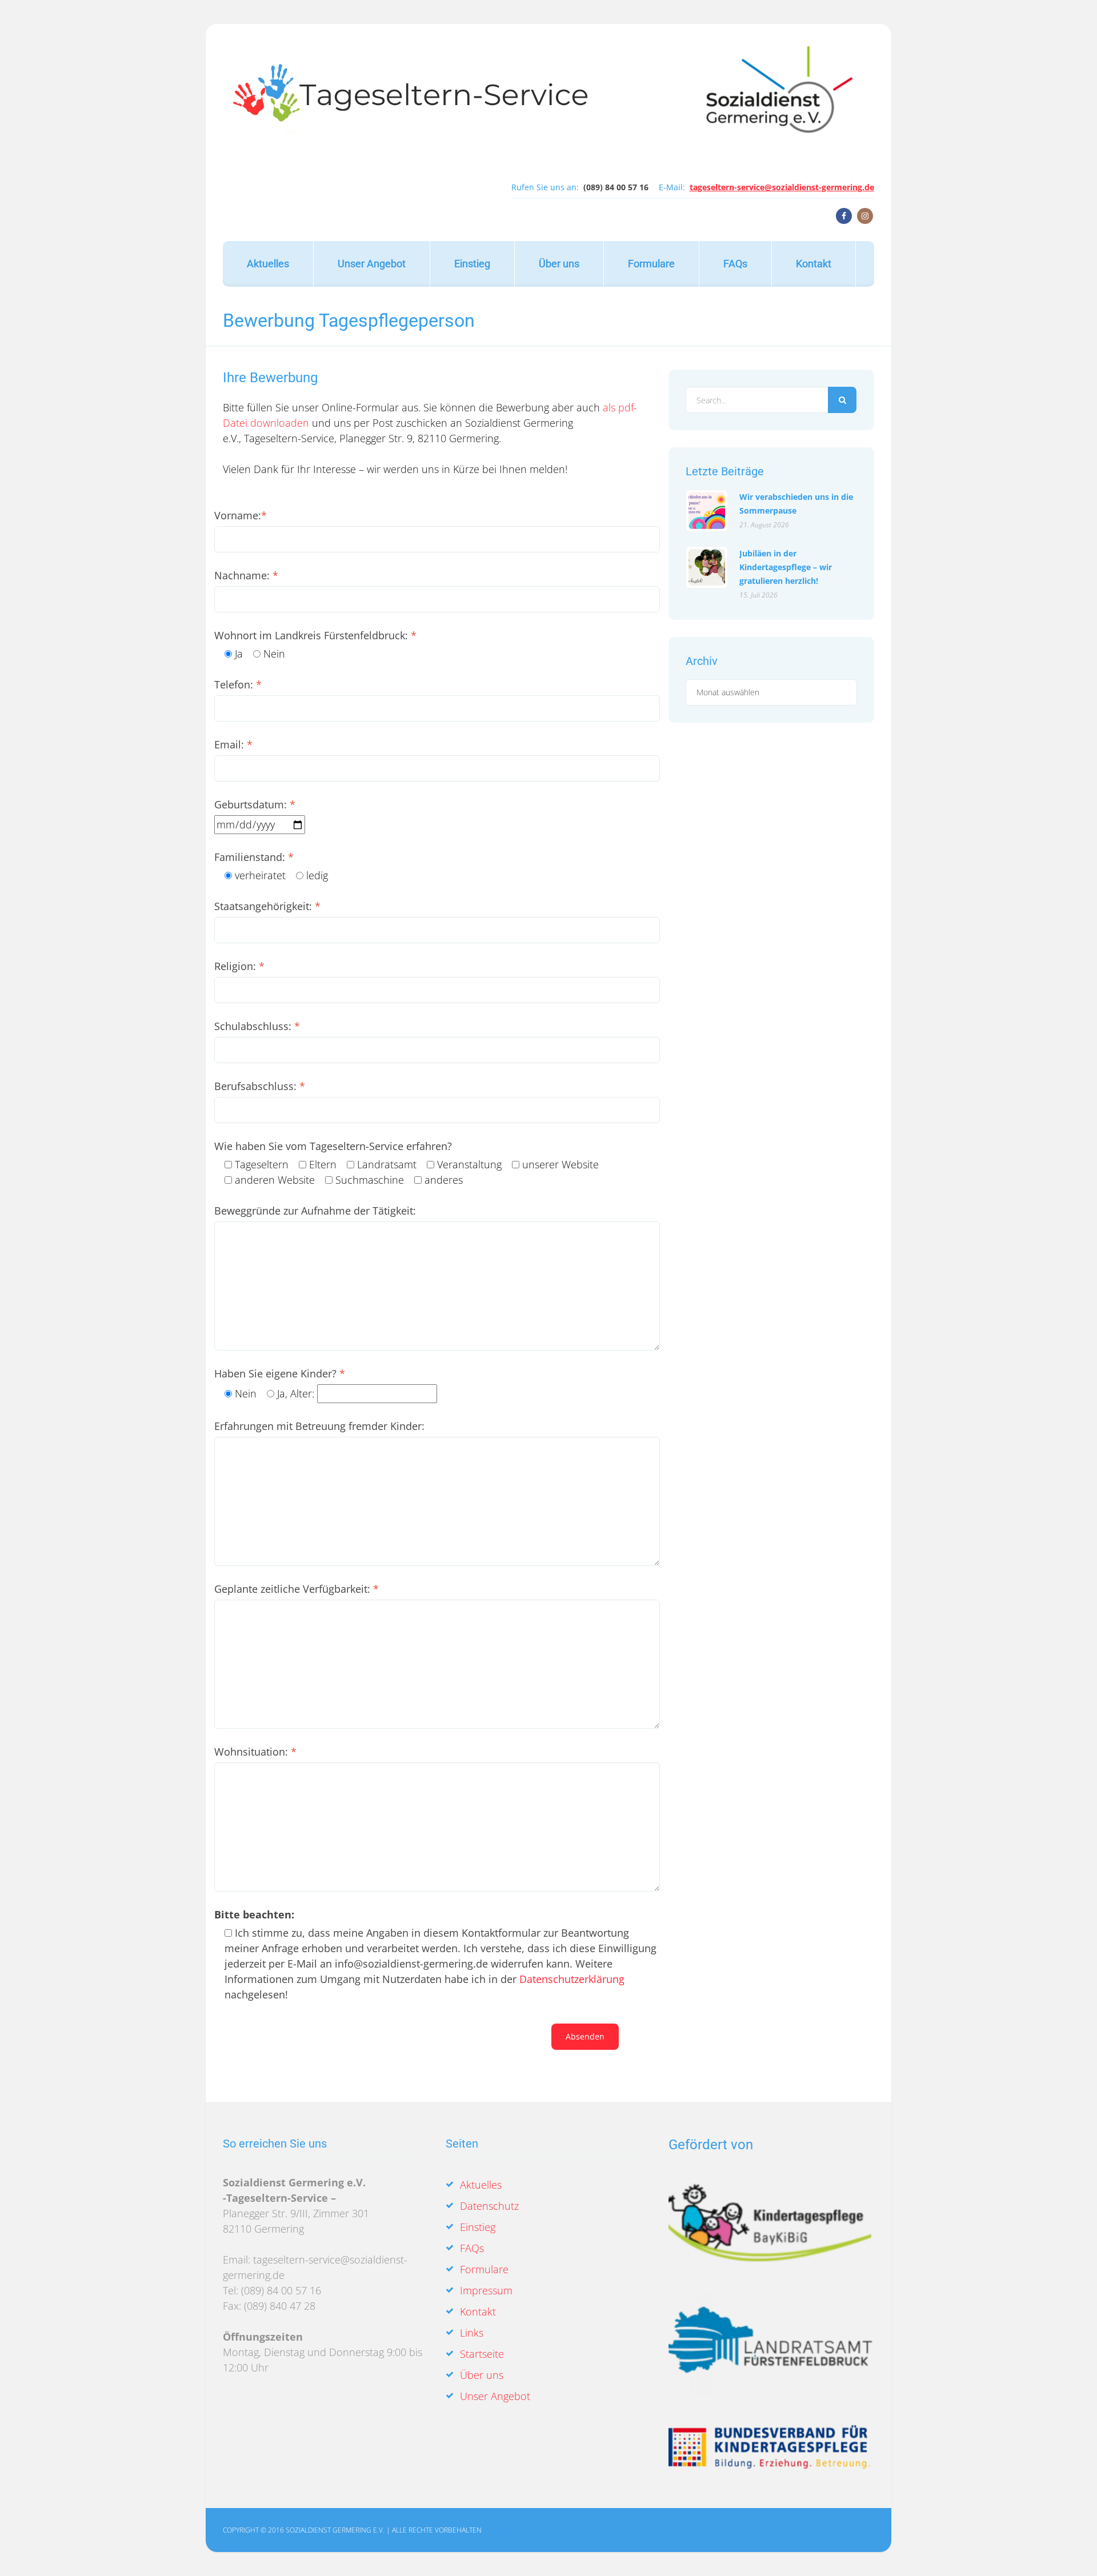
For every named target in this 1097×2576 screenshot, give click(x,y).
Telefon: (238, 684)
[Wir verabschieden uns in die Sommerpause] (707, 511)
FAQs (735, 264)
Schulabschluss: (257, 1026)
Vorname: (241, 515)
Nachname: (246, 575)
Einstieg (472, 264)
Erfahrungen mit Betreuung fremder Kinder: (319, 1426)
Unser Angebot (372, 264)
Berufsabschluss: (260, 1086)
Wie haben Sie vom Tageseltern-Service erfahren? (333, 1146)
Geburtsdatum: (255, 804)
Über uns (559, 264)
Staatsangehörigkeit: (267, 906)
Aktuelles (268, 264)
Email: (233, 744)
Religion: (239, 966)
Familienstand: (254, 857)
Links (472, 2333)
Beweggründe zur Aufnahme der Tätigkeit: (315, 1211)
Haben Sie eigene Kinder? (280, 1373)
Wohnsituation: (255, 1752)
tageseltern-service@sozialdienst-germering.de (782, 187)
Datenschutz (489, 2206)
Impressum (486, 2290)
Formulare (651, 264)
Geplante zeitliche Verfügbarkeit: (297, 1589)
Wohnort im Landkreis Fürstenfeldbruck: (315, 635)
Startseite (482, 2354)
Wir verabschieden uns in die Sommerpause (796, 503)
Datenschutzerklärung (572, 1979)
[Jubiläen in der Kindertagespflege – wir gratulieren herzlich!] (707, 567)
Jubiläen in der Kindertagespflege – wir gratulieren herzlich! (786, 566)
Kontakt (814, 264)
